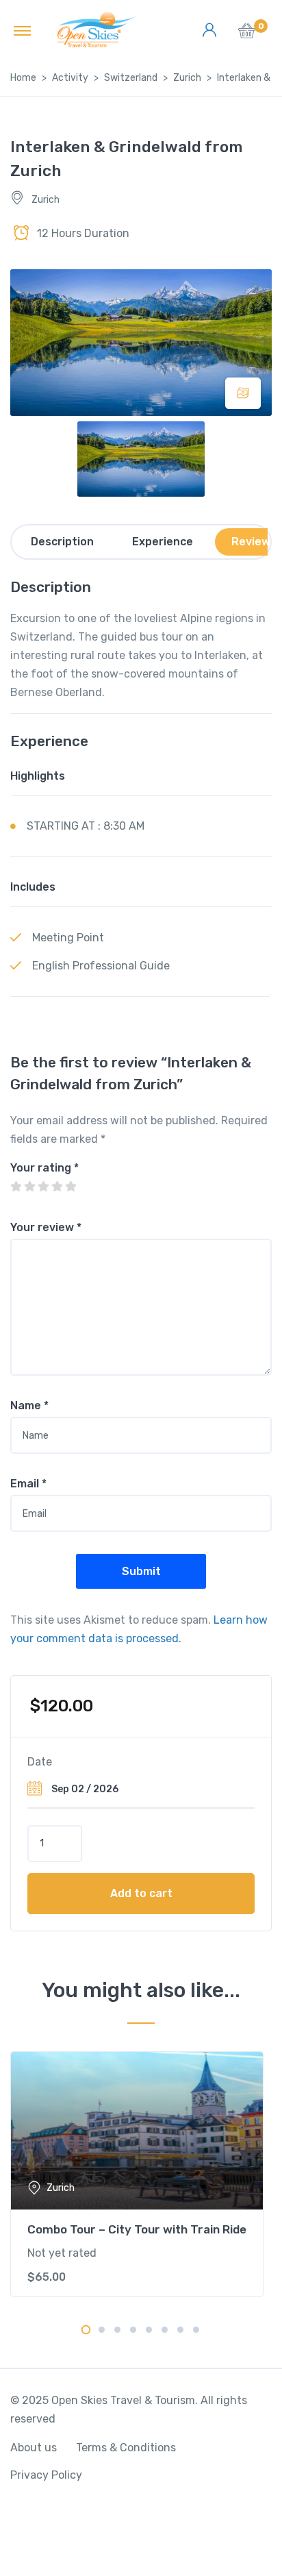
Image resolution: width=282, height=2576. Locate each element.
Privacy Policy (46, 2475)
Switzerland (131, 78)
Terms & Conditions (126, 2448)
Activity (70, 78)
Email (28, 1484)
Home (23, 78)
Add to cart (141, 1893)
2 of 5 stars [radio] (29, 1187)
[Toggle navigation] (22, 30)
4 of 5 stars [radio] (57, 1187)
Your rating (44, 1168)
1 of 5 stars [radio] (16, 1187)
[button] (247, 35)
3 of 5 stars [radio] (43, 1187)
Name (29, 1405)
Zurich (187, 78)
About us (34, 2448)
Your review (46, 1227)
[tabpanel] (141, 2174)
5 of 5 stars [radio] (70, 1187)
